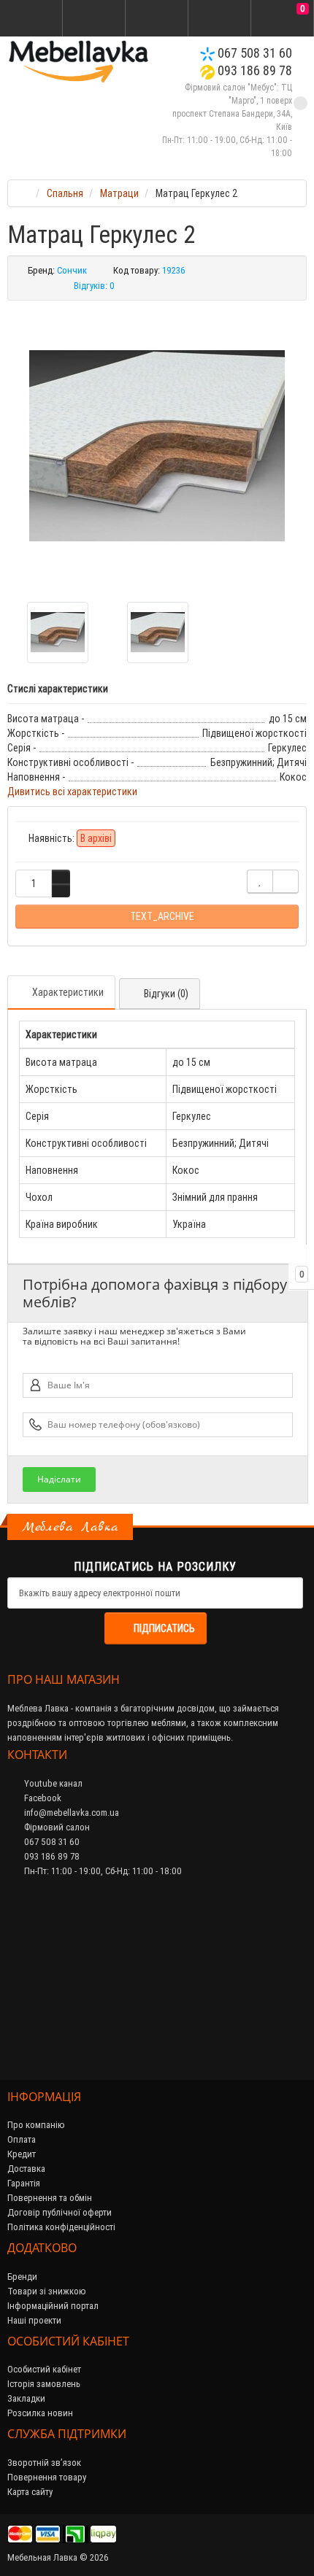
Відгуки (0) (166, 994)
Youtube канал (52, 1783)
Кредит (22, 2154)
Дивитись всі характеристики (72, 792)
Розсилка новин (40, 2413)
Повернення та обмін (50, 2198)
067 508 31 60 (253, 53)
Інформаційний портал (53, 2306)
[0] (283, 19)
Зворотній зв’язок (44, 2463)
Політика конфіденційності (61, 2227)
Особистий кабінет (44, 2369)
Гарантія (24, 2183)
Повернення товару (47, 2477)
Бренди (22, 2277)
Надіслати (59, 1479)
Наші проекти (34, 2320)
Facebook (42, 1798)
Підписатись (164, 1628)
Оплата (22, 2139)
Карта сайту (30, 2492)
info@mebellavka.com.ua (70, 1813)
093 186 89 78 (253, 70)
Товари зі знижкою (47, 2291)
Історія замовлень (44, 2384)
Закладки (26, 2398)
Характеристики (68, 992)
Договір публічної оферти (60, 2212)
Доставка (26, 2169)
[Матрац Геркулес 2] (157, 446)
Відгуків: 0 (94, 286)
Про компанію (36, 2125)
